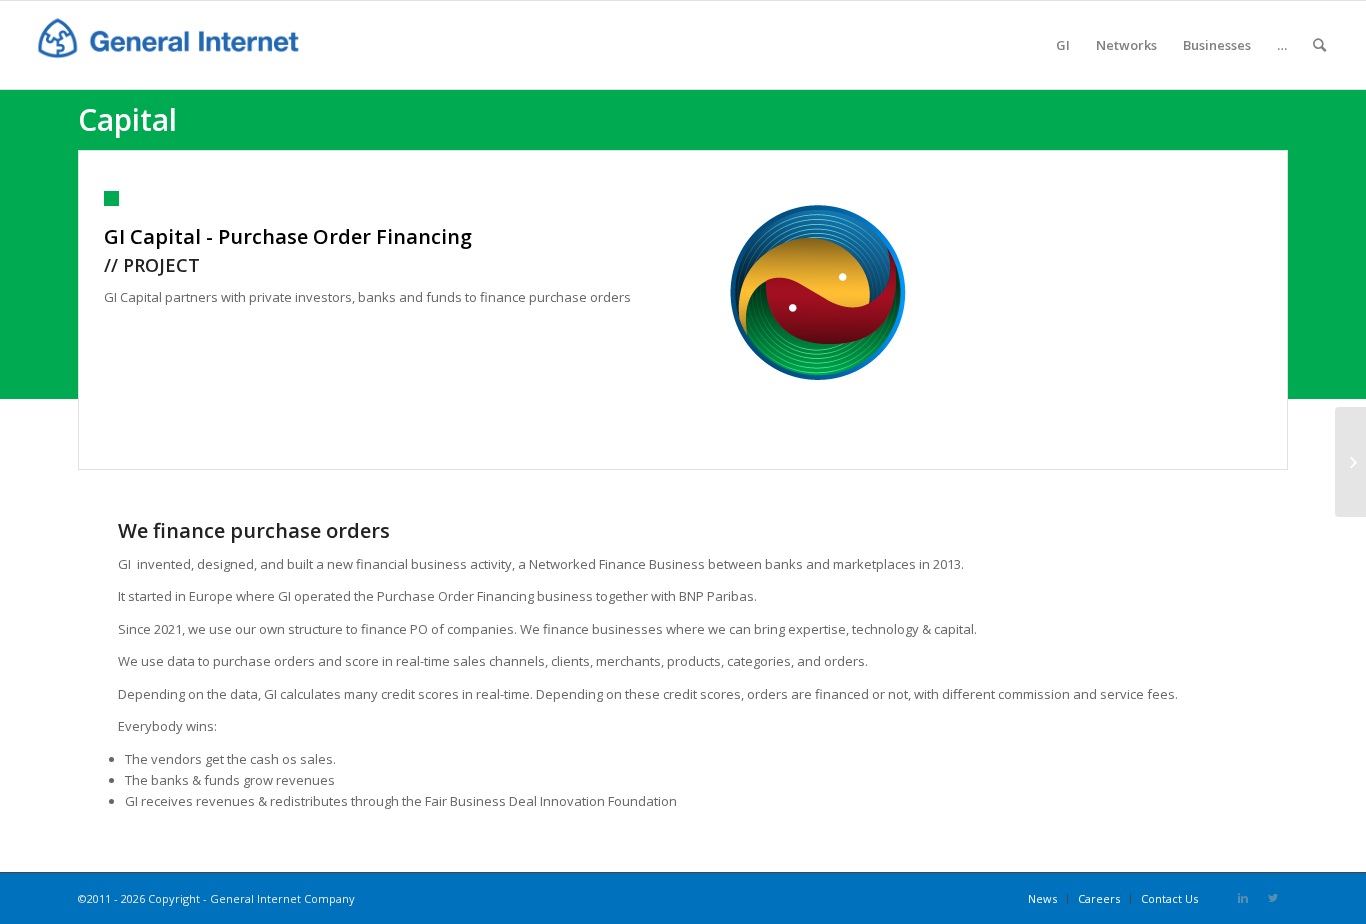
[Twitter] (1273, 898)
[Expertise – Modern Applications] (1350, 462)
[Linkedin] (1243, 898)
